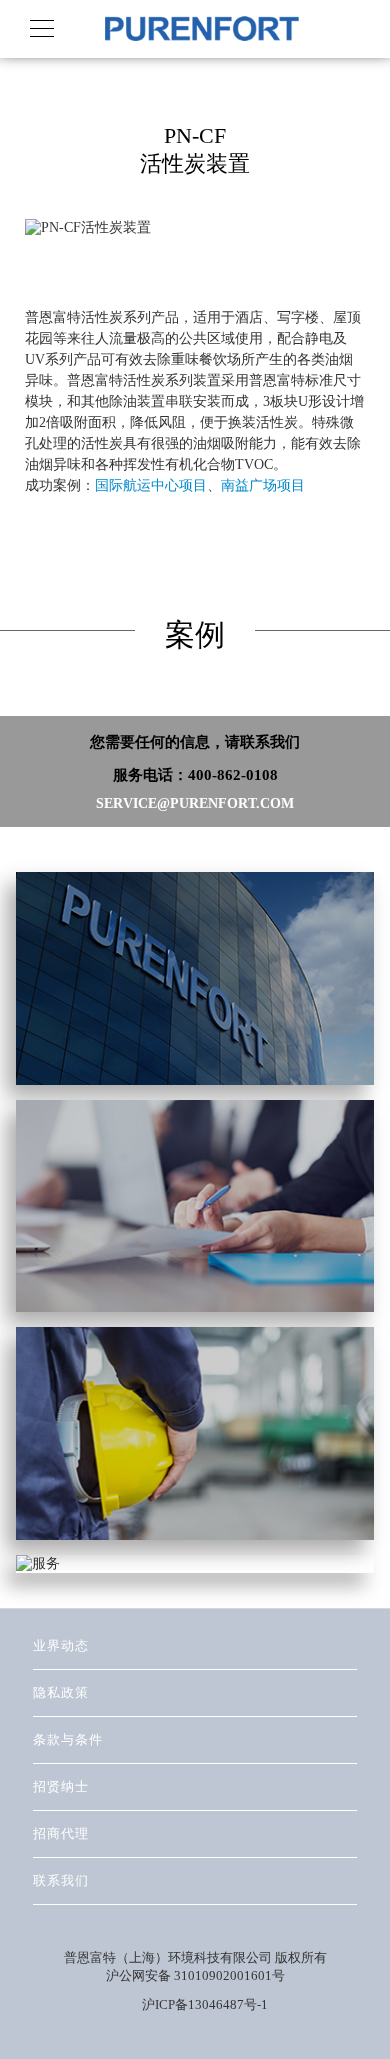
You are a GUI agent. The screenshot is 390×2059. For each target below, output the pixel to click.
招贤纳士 (61, 1786)
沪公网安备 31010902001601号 (195, 1975)
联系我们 (61, 1880)
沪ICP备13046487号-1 (205, 2004)
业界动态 (61, 1645)
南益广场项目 (263, 485)
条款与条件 (68, 1739)
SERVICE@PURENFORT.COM (195, 803)
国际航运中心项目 (151, 485)
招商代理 (61, 1833)
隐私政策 (61, 1692)
